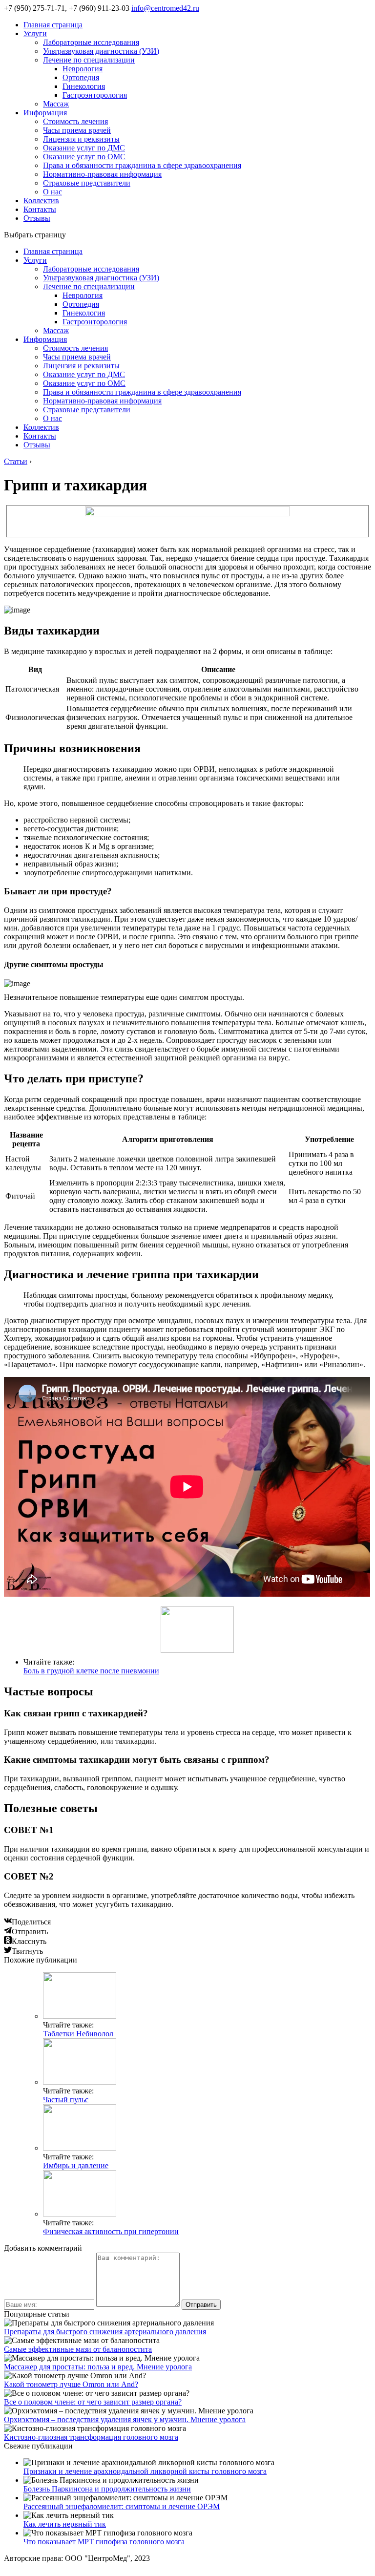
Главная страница (53, 25)
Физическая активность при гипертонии (111, 2231)
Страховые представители (87, 183)
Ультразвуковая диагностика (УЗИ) (101, 51)
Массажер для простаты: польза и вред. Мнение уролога (98, 2367)
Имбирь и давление (76, 2165)
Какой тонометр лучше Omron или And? (71, 2384)
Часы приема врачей (77, 130)
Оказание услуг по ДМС (84, 148)
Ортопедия (81, 77)
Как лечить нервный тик (65, 2524)
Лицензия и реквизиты (81, 139)
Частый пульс (66, 2100)
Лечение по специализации (89, 60)
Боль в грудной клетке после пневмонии (91, 1671)
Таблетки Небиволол (78, 2034)
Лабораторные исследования (91, 42)
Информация (45, 113)
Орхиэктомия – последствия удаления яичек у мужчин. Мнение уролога (125, 2419)
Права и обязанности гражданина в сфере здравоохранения (142, 165)
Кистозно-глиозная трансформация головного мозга (91, 2437)
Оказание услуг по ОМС (84, 157)
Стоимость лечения (75, 121)
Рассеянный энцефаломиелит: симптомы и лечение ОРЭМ (122, 2506)
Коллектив (41, 201)
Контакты (40, 209)
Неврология (83, 69)
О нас (52, 192)
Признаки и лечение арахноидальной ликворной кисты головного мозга (145, 2471)
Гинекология (84, 86)
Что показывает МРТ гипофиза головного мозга (104, 2542)
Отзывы (37, 218)
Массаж (56, 104)
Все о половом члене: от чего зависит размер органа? (93, 2402)
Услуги (35, 33)
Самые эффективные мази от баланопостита (78, 2349)
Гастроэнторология (95, 95)
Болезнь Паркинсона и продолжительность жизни (107, 2489)
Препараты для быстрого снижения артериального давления (105, 2332)
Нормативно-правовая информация (102, 174)
